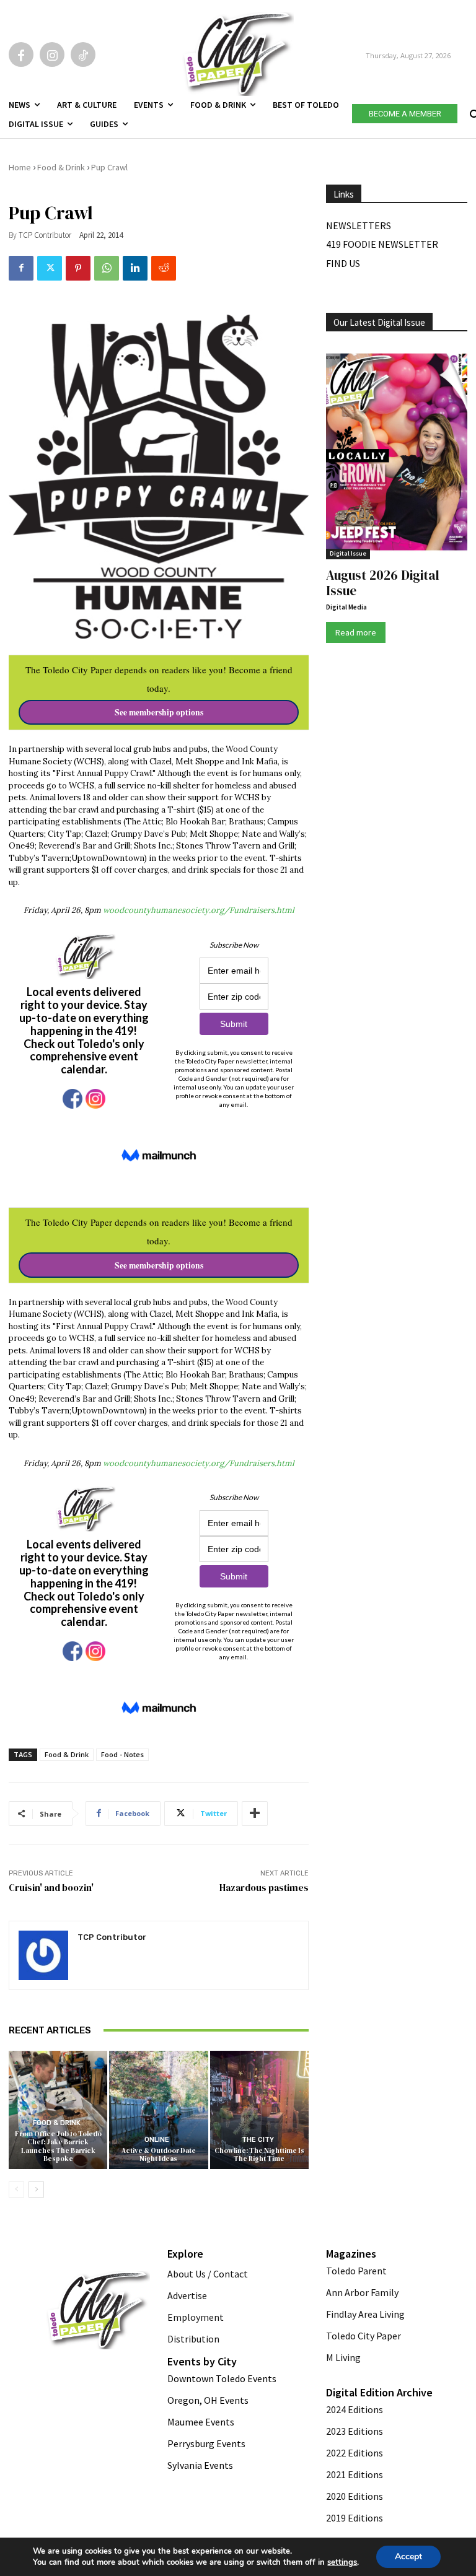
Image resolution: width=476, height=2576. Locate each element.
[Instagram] (52, 55)
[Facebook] (21, 55)
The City (258, 2140)
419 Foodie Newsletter (382, 244)
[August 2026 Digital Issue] (397, 453)
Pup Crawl (109, 167)
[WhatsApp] (107, 268)
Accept (408, 2556)
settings (342, 2562)
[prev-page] (16, 2190)
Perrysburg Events (206, 2443)
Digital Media (346, 607)
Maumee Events (201, 2422)
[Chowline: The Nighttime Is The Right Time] (259, 2110)
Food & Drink (61, 167)
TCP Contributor (45, 235)
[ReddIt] (164, 268)
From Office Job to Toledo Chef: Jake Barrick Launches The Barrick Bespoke (58, 2146)
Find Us (343, 263)
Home (20, 167)
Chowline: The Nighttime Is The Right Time (259, 2155)
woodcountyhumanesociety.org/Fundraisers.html (199, 910)
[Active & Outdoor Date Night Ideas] (158, 2110)
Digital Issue (348, 553)
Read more (356, 632)
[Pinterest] (78, 268)
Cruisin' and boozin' (51, 1888)
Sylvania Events (200, 2465)
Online (157, 2140)
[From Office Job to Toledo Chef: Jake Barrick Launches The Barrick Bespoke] (58, 2110)
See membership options (159, 712)
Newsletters (359, 225)
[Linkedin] (135, 268)
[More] (255, 1814)
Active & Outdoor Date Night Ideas (159, 2155)
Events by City (202, 2361)
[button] (473, 111)
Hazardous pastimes (264, 1888)
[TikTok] (83, 55)
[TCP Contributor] (43, 1955)
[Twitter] (50, 268)
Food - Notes (122, 1754)
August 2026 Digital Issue (383, 583)
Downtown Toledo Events (222, 2378)
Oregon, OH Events (208, 2400)
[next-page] (36, 2190)
